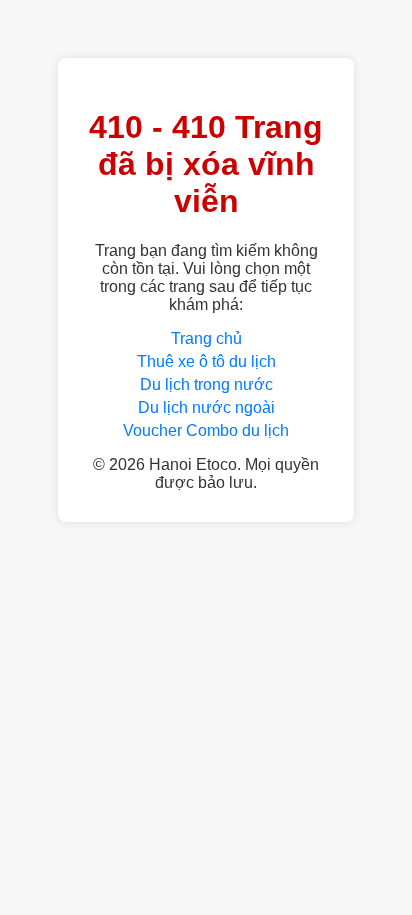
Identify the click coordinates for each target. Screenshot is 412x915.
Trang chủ (206, 338)
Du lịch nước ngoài (206, 407)
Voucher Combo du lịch (206, 430)
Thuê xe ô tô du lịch (206, 361)
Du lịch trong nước (206, 384)
